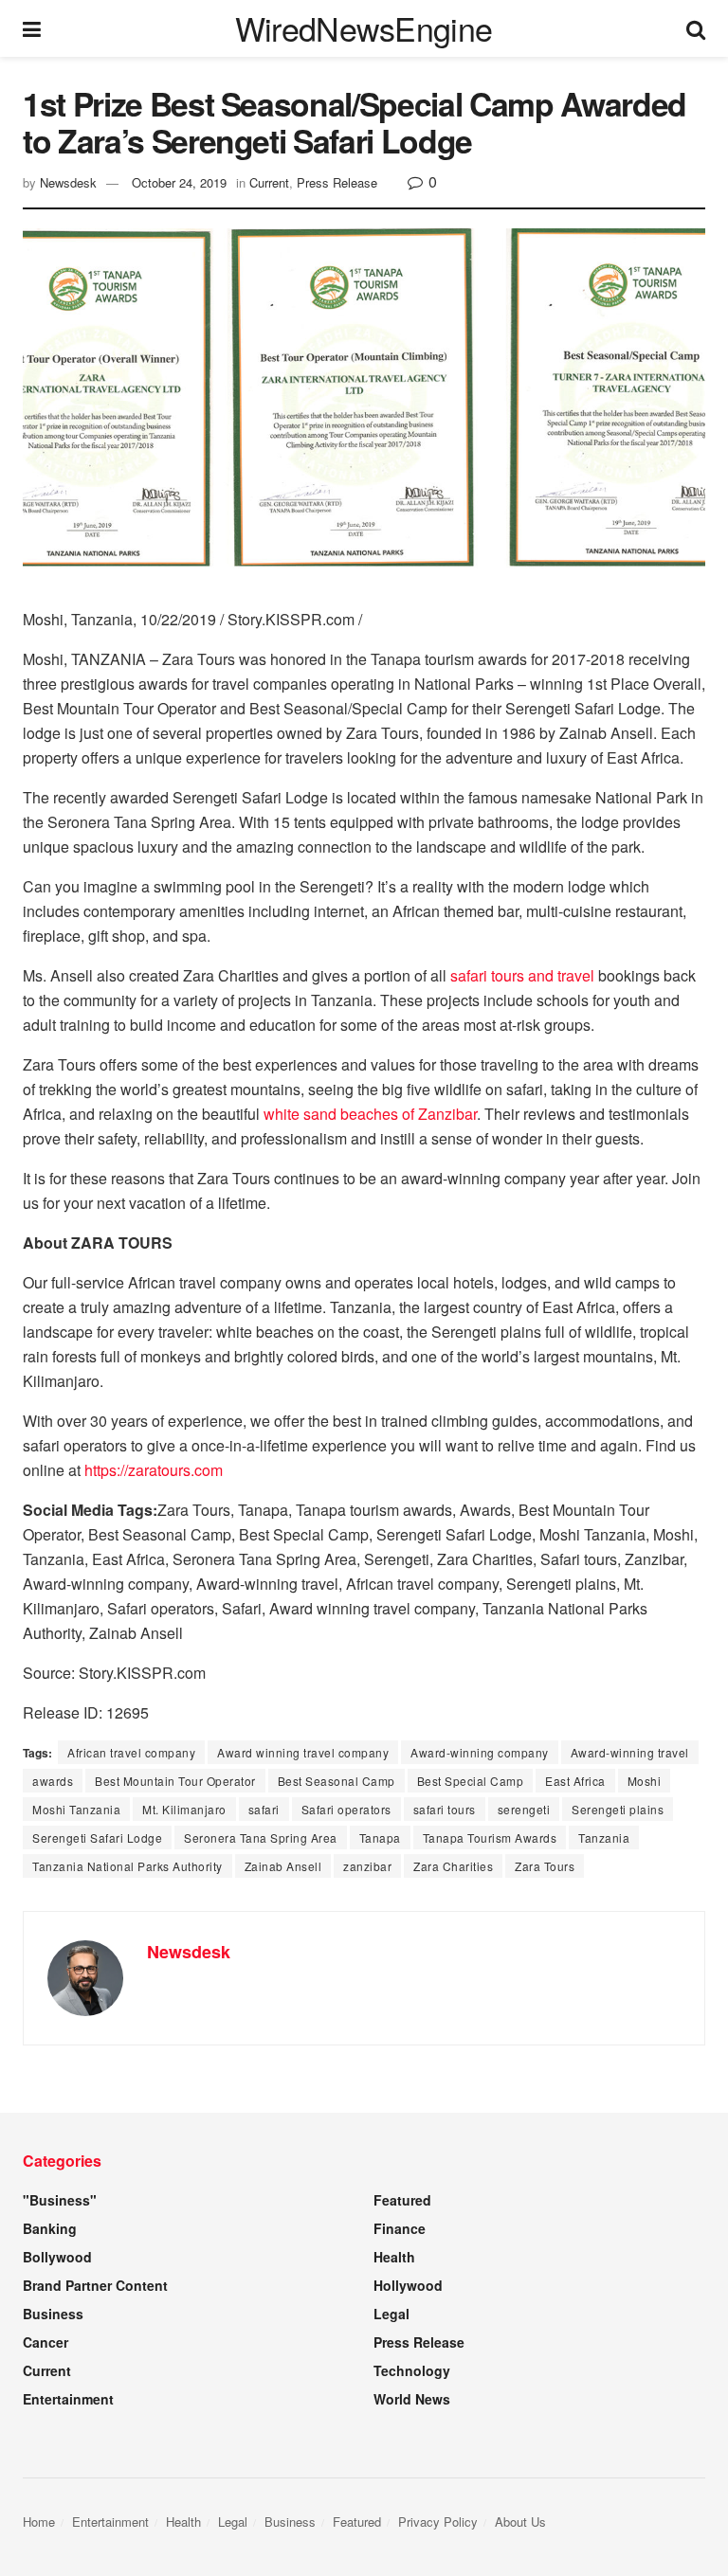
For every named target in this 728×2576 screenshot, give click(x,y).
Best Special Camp (471, 1781)
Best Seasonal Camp (337, 1781)
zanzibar (367, 1866)
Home (39, 2522)
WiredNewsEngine (364, 28)
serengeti (524, 1809)
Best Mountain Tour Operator (175, 1781)
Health (394, 2257)
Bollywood (57, 2257)
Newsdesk (68, 182)
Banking (50, 2228)
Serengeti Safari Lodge (97, 1837)
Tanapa (380, 1837)
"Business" (60, 2200)
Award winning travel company (303, 1752)
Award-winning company (480, 1752)
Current (269, 182)
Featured (402, 2200)
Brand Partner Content (95, 2285)
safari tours (445, 1809)
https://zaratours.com (154, 1470)
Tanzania (604, 1837)
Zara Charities (453, 1866)
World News (412, 2399)
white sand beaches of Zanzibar (370, 1114)
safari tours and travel (522, 975)
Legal (391, 2314)
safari (264, 1809)
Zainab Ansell (283, 1866)
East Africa (575, 1781)
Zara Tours (545, 1866)
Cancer (45, 2342)
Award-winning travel (630, 1752)
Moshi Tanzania (76, 1809)
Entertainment (68, 2399)
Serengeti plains (618, 1809)
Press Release (337, 182)
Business (53, 2314)
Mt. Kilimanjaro (184, 1809)
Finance (400, 2228)
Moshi (645, 1781)
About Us (520, 2522)
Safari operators (346, 1809)
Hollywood (408, 2285)
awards (53, 1781)
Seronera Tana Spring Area (261, 1837)
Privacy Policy (438, 2522)
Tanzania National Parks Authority (127, 1866)
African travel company (131, 1752)
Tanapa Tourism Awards (490, 1837)
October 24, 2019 (179, 182)
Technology (412, 2370)
